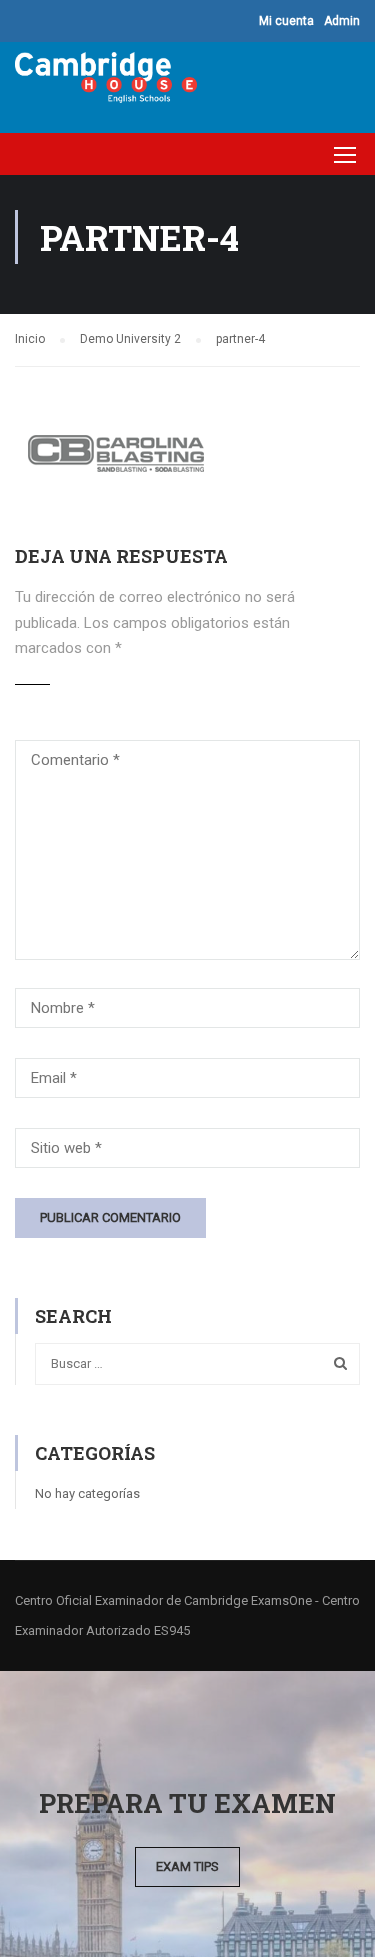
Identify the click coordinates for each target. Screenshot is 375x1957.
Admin (342, 21)
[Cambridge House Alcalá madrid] (106, 82)
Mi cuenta (286, 21)
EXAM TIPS (187, 1866)
